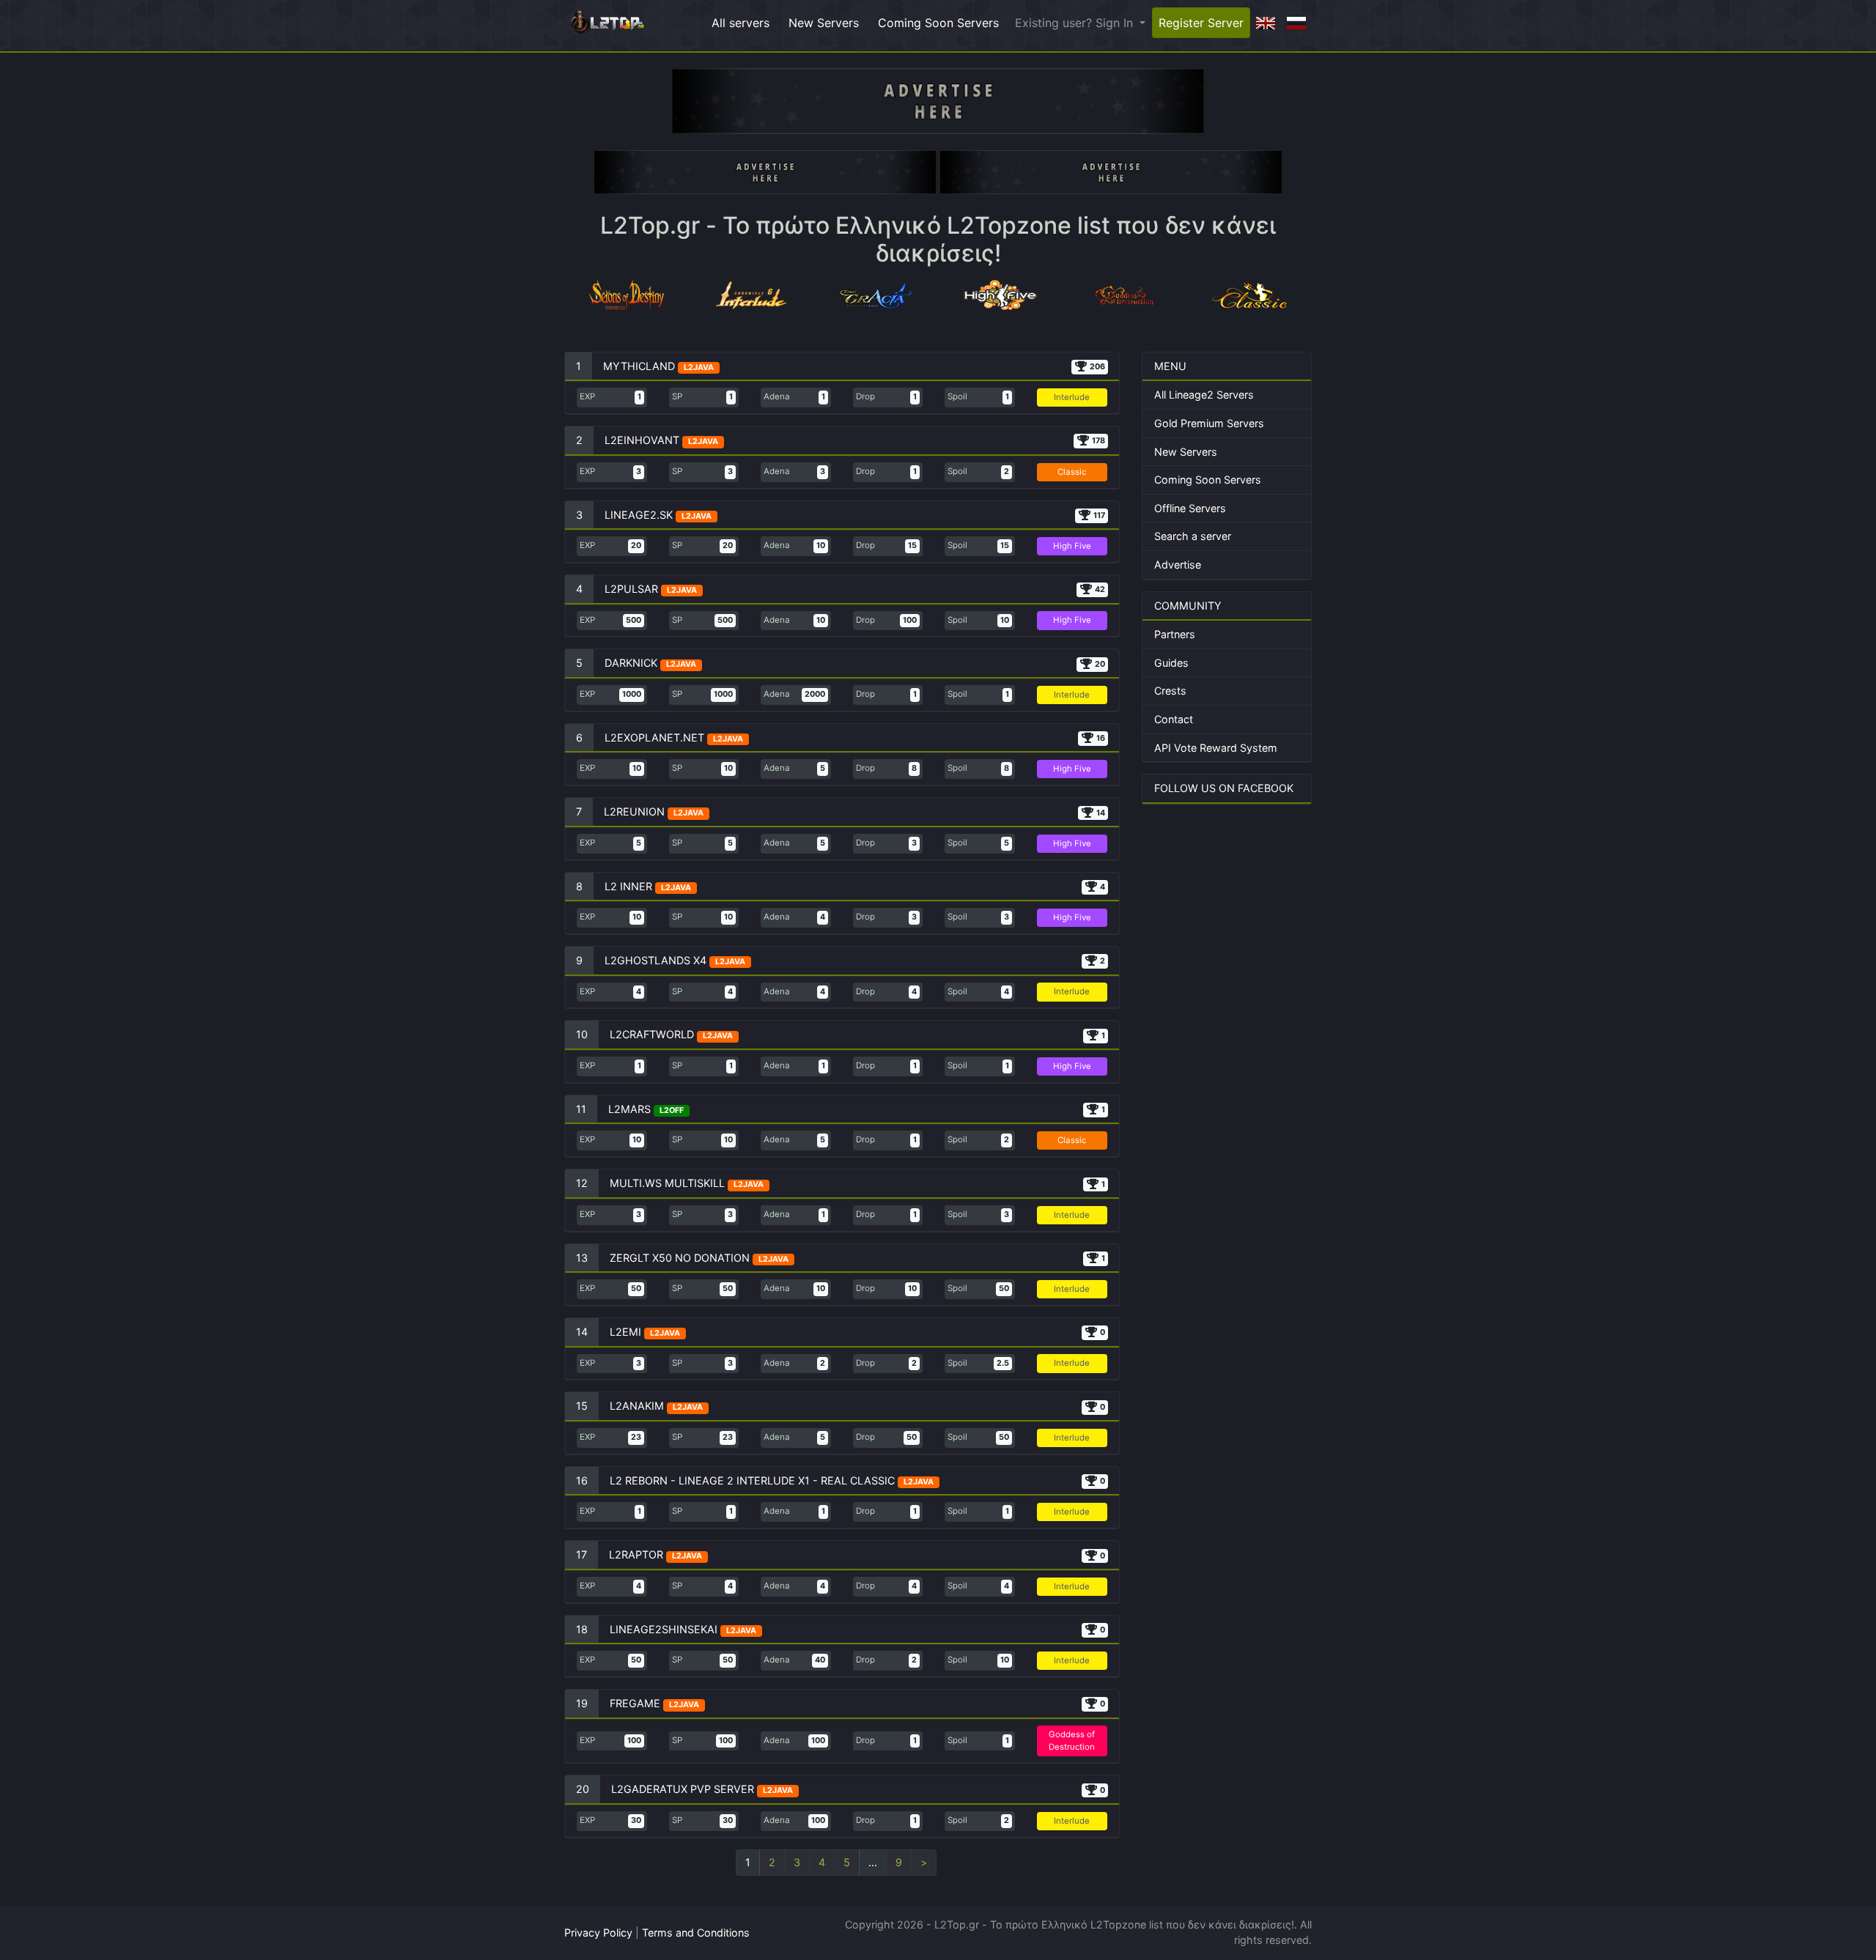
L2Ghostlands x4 (657, 960)
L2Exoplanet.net (654, 737)
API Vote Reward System (1216, 748)
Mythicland (639, 366)
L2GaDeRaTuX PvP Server (683, 1789)
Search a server (1193, 536)
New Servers (824, 23)
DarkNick (631, 663)
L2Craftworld (652, 1034)
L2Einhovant (642, 440)
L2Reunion (634, 811)
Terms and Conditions (696, 1933)
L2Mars (629, 1109)
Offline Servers (1190, 508)
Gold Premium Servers (1209, 423)
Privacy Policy (598, 1933)
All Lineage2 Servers (1204, 395)
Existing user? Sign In (1076, 23)
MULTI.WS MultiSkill (667, 1183)
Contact (1174, 719)
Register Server (1201, 23)
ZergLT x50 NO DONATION (680, 1258)
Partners (1175, 634)
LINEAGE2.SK (639, 515)
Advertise (1178, 565)
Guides (1171, 663)
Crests (1170, 691)
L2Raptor (636, 1554)
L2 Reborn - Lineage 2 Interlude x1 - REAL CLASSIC (752, 1480)
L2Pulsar (631, 589)
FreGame (635, 1703)
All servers (741, 23)
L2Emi (625, 1332)
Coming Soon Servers (938, 23)
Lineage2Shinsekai (664, 1629)
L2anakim (637, 1406)
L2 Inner (628, 886)
